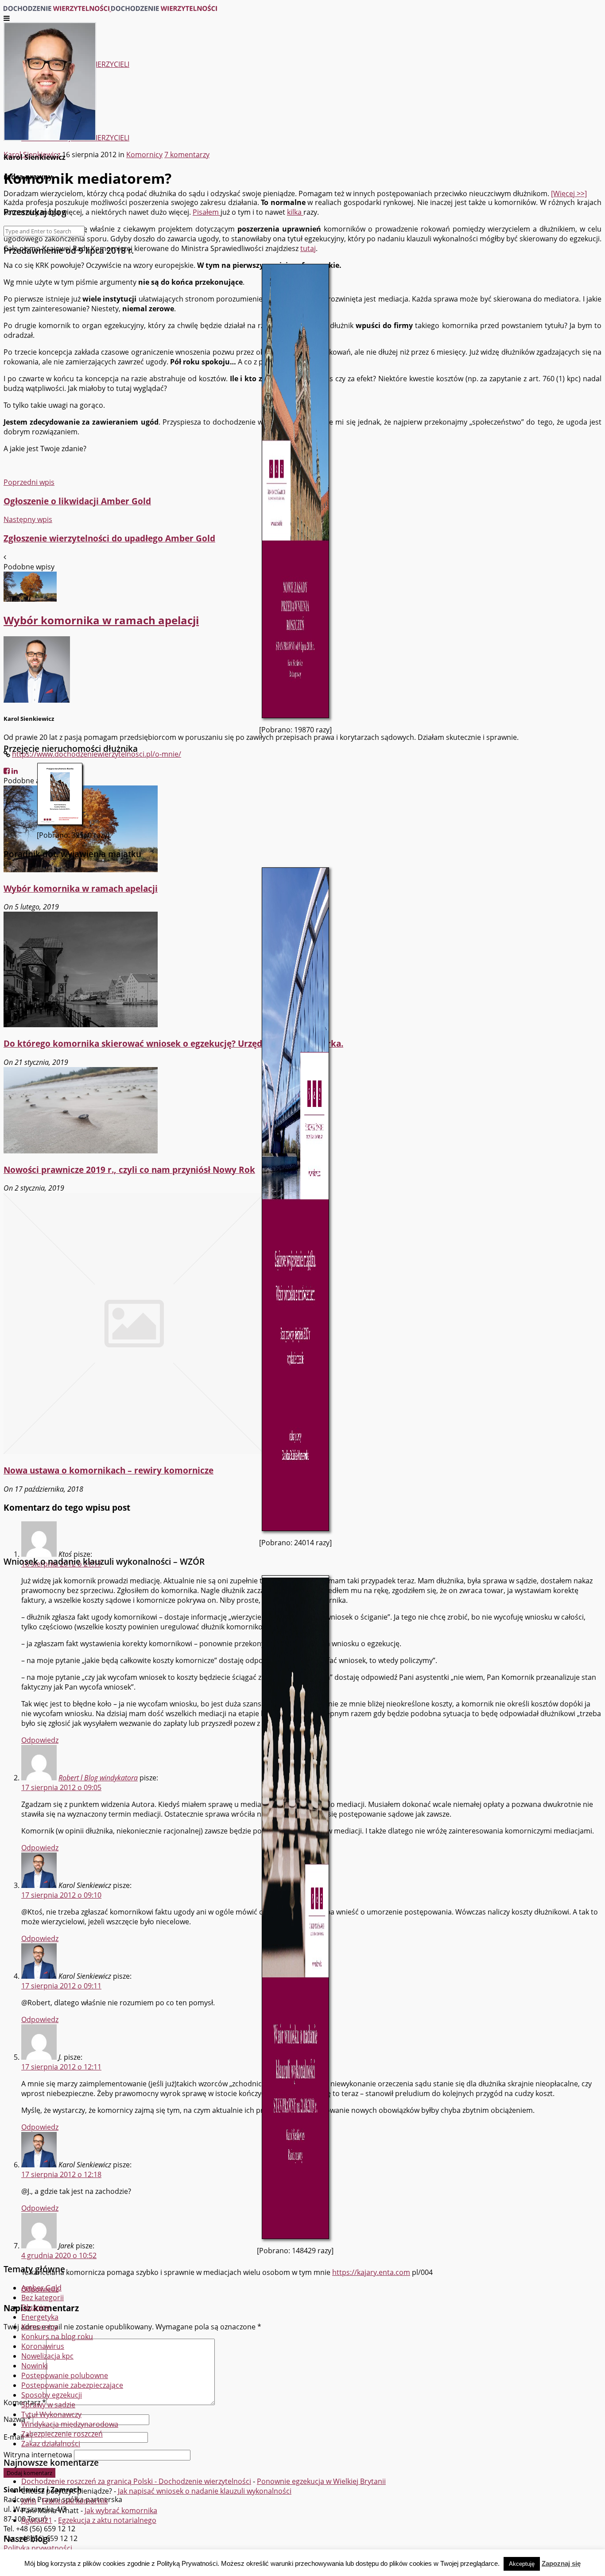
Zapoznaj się (561, 2563)
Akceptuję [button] (522, 2564)
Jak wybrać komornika (121, 2510)
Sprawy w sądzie (48, 2405)
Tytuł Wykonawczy (51, 2414)
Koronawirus (43, 2346)
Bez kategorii (43, 2298)
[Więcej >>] (569, 193)
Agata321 (37, 2520)
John (29, 2501)
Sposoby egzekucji (52, 2395)
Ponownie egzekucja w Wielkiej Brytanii (321, 2481)
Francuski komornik (75, 2501)
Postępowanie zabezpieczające (72, 2385)
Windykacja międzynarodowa (70, 2424)
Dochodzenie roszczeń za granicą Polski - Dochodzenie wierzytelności (136, 2481)
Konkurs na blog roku (57, 2336)
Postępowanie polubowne (65, 2375)
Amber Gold (41, 2288)
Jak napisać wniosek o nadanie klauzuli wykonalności (205, 2491)
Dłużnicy (35, 2307)
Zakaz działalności (51, 2444)
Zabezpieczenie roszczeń (62, 2434)
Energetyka (40, 2317)
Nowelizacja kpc (47, 2356)
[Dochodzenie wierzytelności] (110, 8)
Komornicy (39, 2327)
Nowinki (35, 2366)
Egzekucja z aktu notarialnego (107, 2520)
